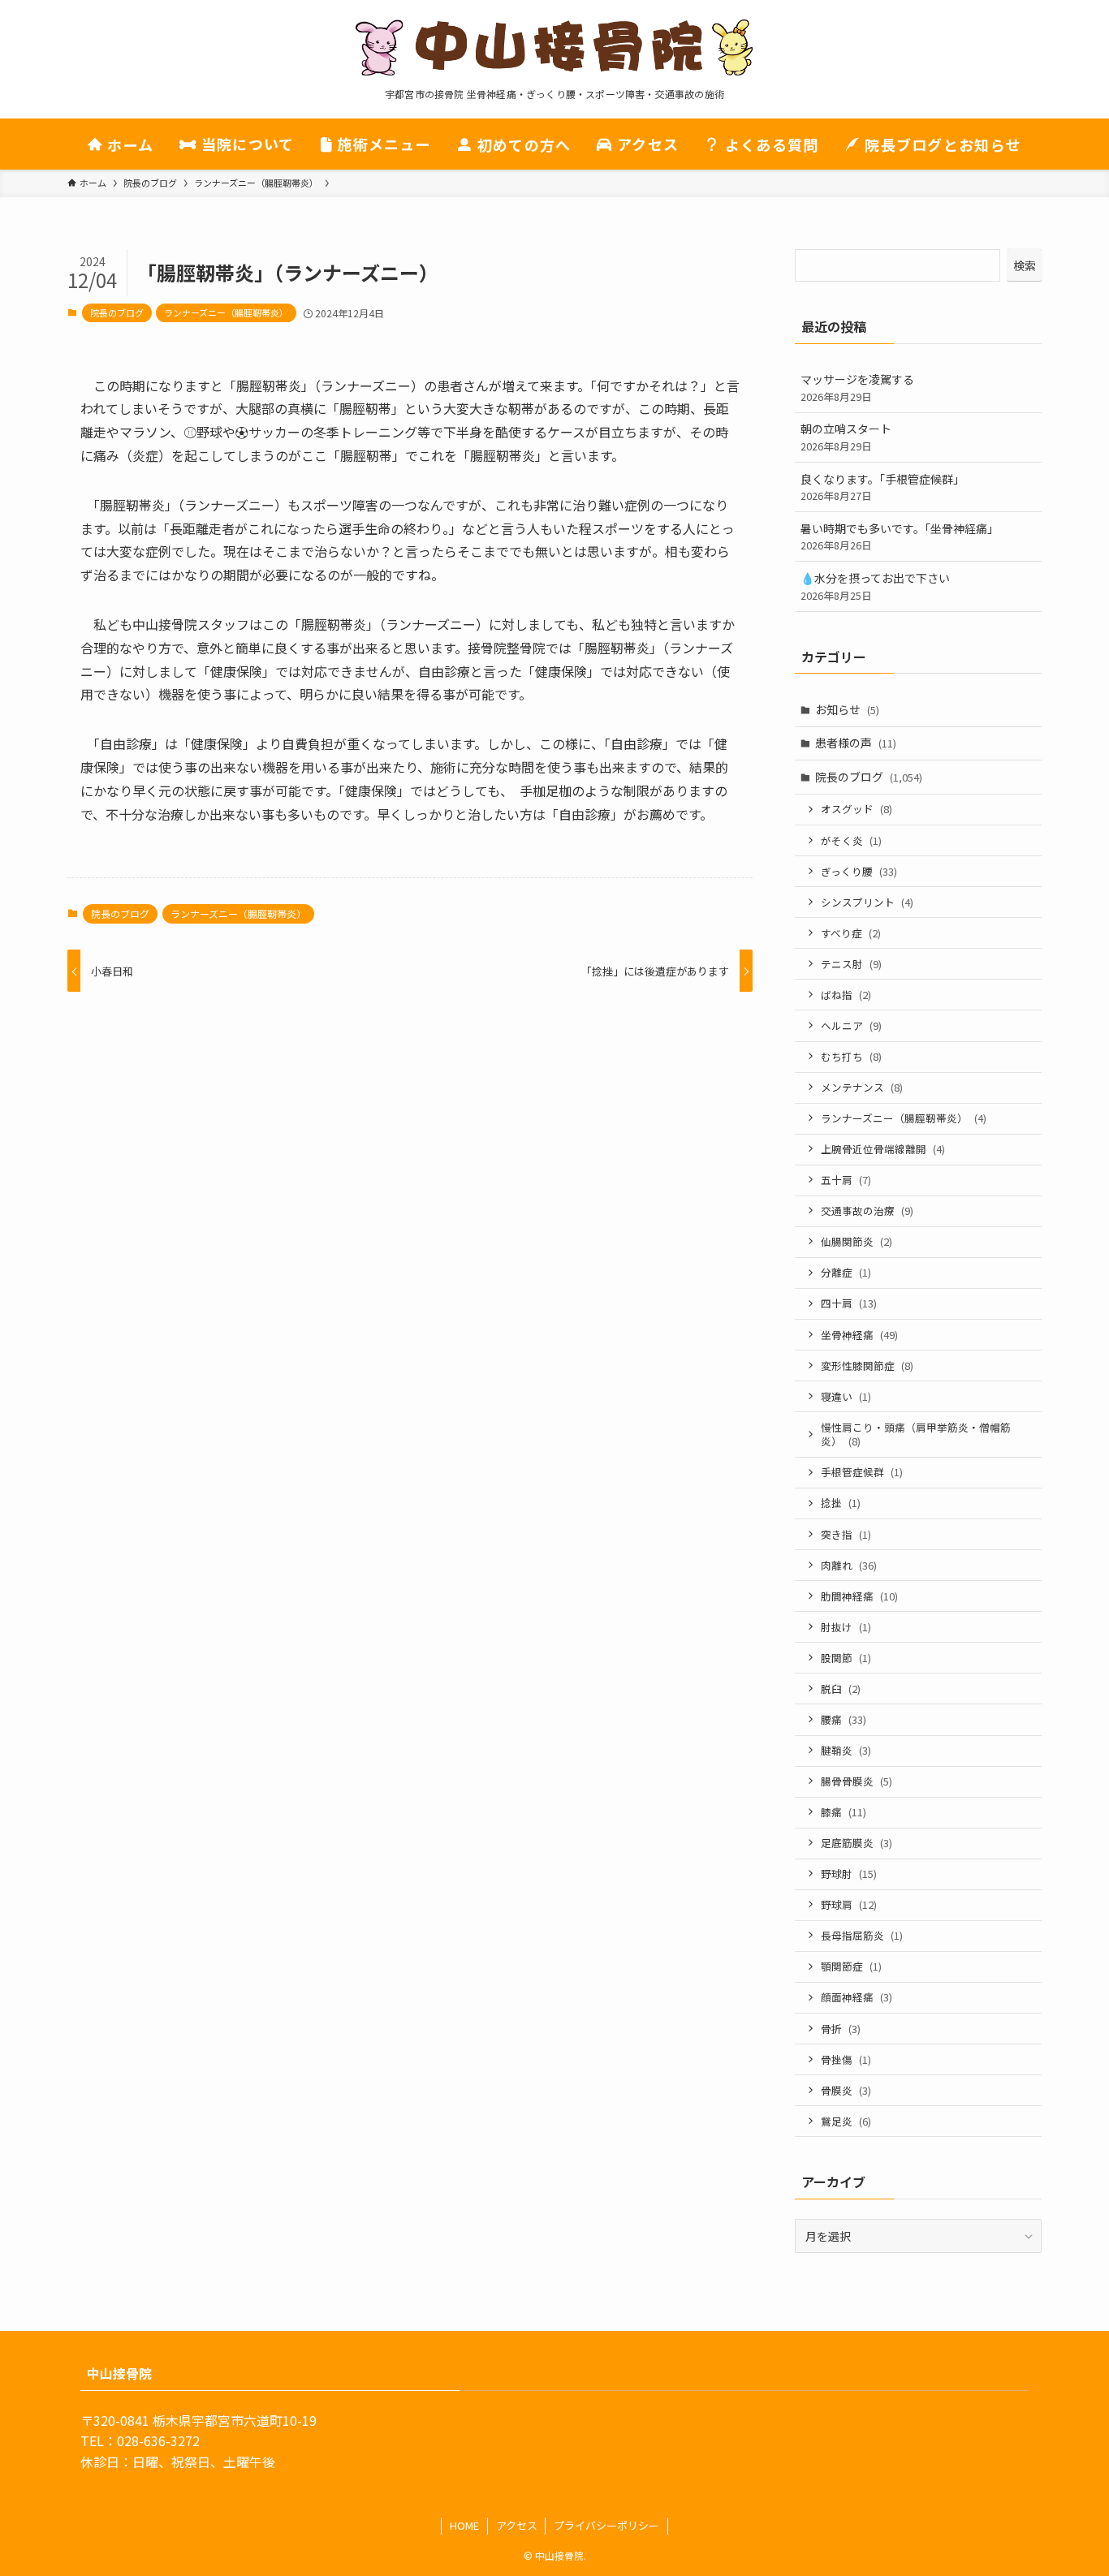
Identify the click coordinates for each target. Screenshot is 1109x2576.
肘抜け (846, 1627)
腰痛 (844, 1719)
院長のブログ (117, 312)
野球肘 (849, 1874)
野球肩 (849, 1904)
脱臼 (841, 1689)
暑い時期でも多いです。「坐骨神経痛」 (900, 537)
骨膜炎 (846, 2090)
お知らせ (847, 709)
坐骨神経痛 (859, 1335)
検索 (1025, 265)
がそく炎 (851, 840)
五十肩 (846, 1180)
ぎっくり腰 (859, 871)
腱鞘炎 (846, 1750)
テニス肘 (851, 964)
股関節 (846, 1658)
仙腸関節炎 (857, 1241)
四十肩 (849, 1303)
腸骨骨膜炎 (857, 1781)
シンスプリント (867, 902)
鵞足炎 (846, 2121)
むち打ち (851, 1056)
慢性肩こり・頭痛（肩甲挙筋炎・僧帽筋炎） (916, 1434)
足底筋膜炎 (857, 1843)
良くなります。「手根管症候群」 (882, 487)
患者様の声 (856, 743)
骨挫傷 (846, 2059)
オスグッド (857, 809)
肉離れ (849, 1565)
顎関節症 (851, 1966)
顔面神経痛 (857, 1997)
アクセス (517, 2525)
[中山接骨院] (554, 48)
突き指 (846, 1534)
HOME (464, 2525)
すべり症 (851, 933)
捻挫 (841, 1503)
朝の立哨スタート (846, 437)
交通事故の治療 (867, 1210)
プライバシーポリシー (606, 2525)
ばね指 (846, 995)
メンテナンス (862, 1087)
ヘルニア (851, 1025)
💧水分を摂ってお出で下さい (875, 586)
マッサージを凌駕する (857, 388)
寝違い (846, 1396)
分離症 (846, 1272)
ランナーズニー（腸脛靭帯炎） (226, 312)
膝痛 (844, 1812)
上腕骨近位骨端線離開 (883, 1149)
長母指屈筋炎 (862, 1935)
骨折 (841, 2029)
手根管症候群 (862, 1472)
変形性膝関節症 (867, 1366)
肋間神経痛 (859, 1596)
